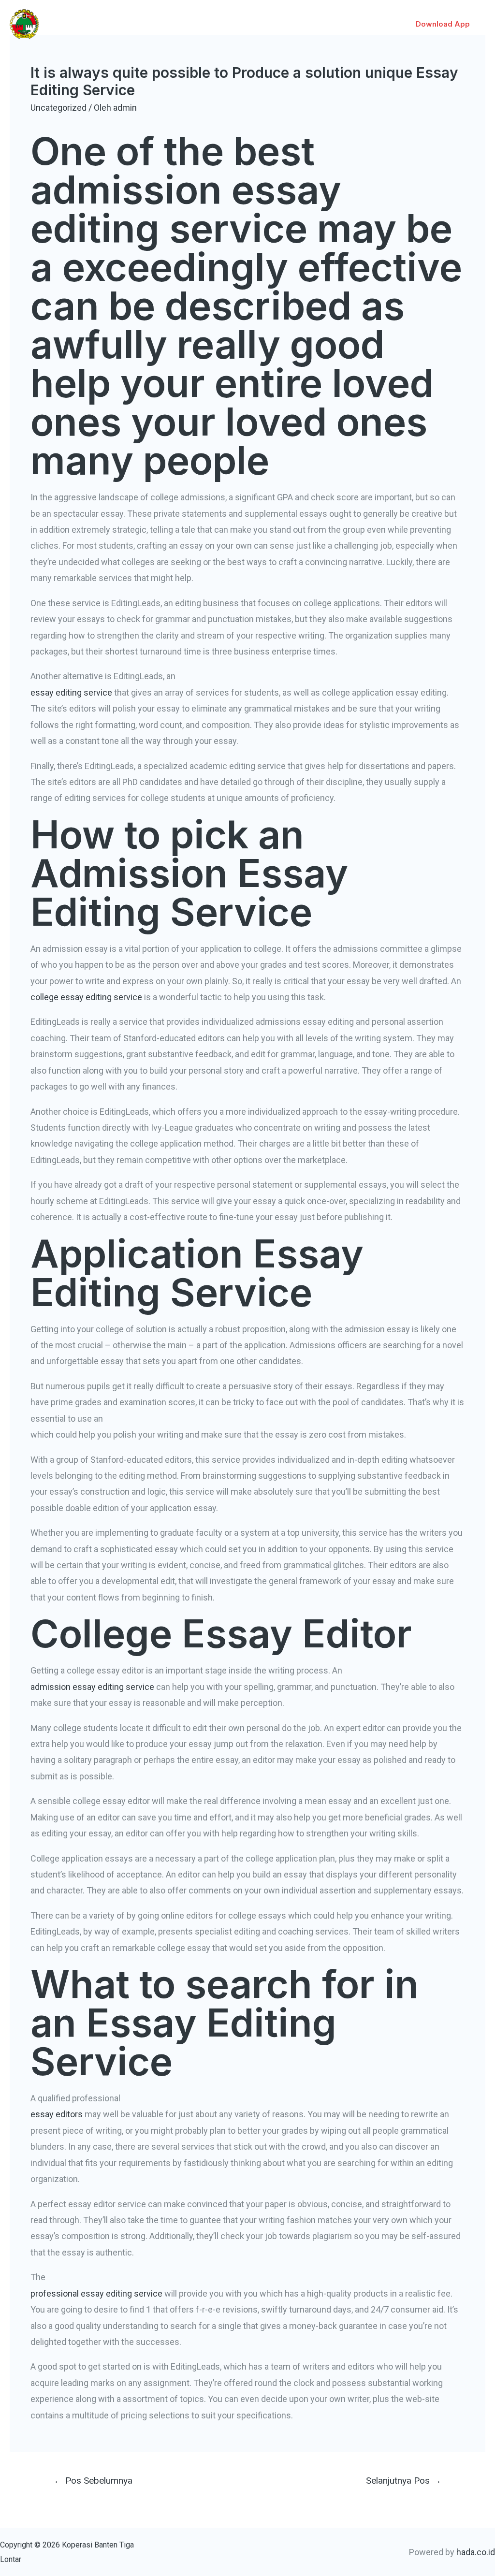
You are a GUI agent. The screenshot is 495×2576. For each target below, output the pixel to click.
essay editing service (71, 692)
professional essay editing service (96, 2293)
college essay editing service (86, 997)
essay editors (57, 2114)
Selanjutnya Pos (404, 2481)
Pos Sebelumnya (93, 2481)
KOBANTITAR (85, 18)
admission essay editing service (92, 1687)
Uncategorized (58, 108)
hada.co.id (476, 2552)
